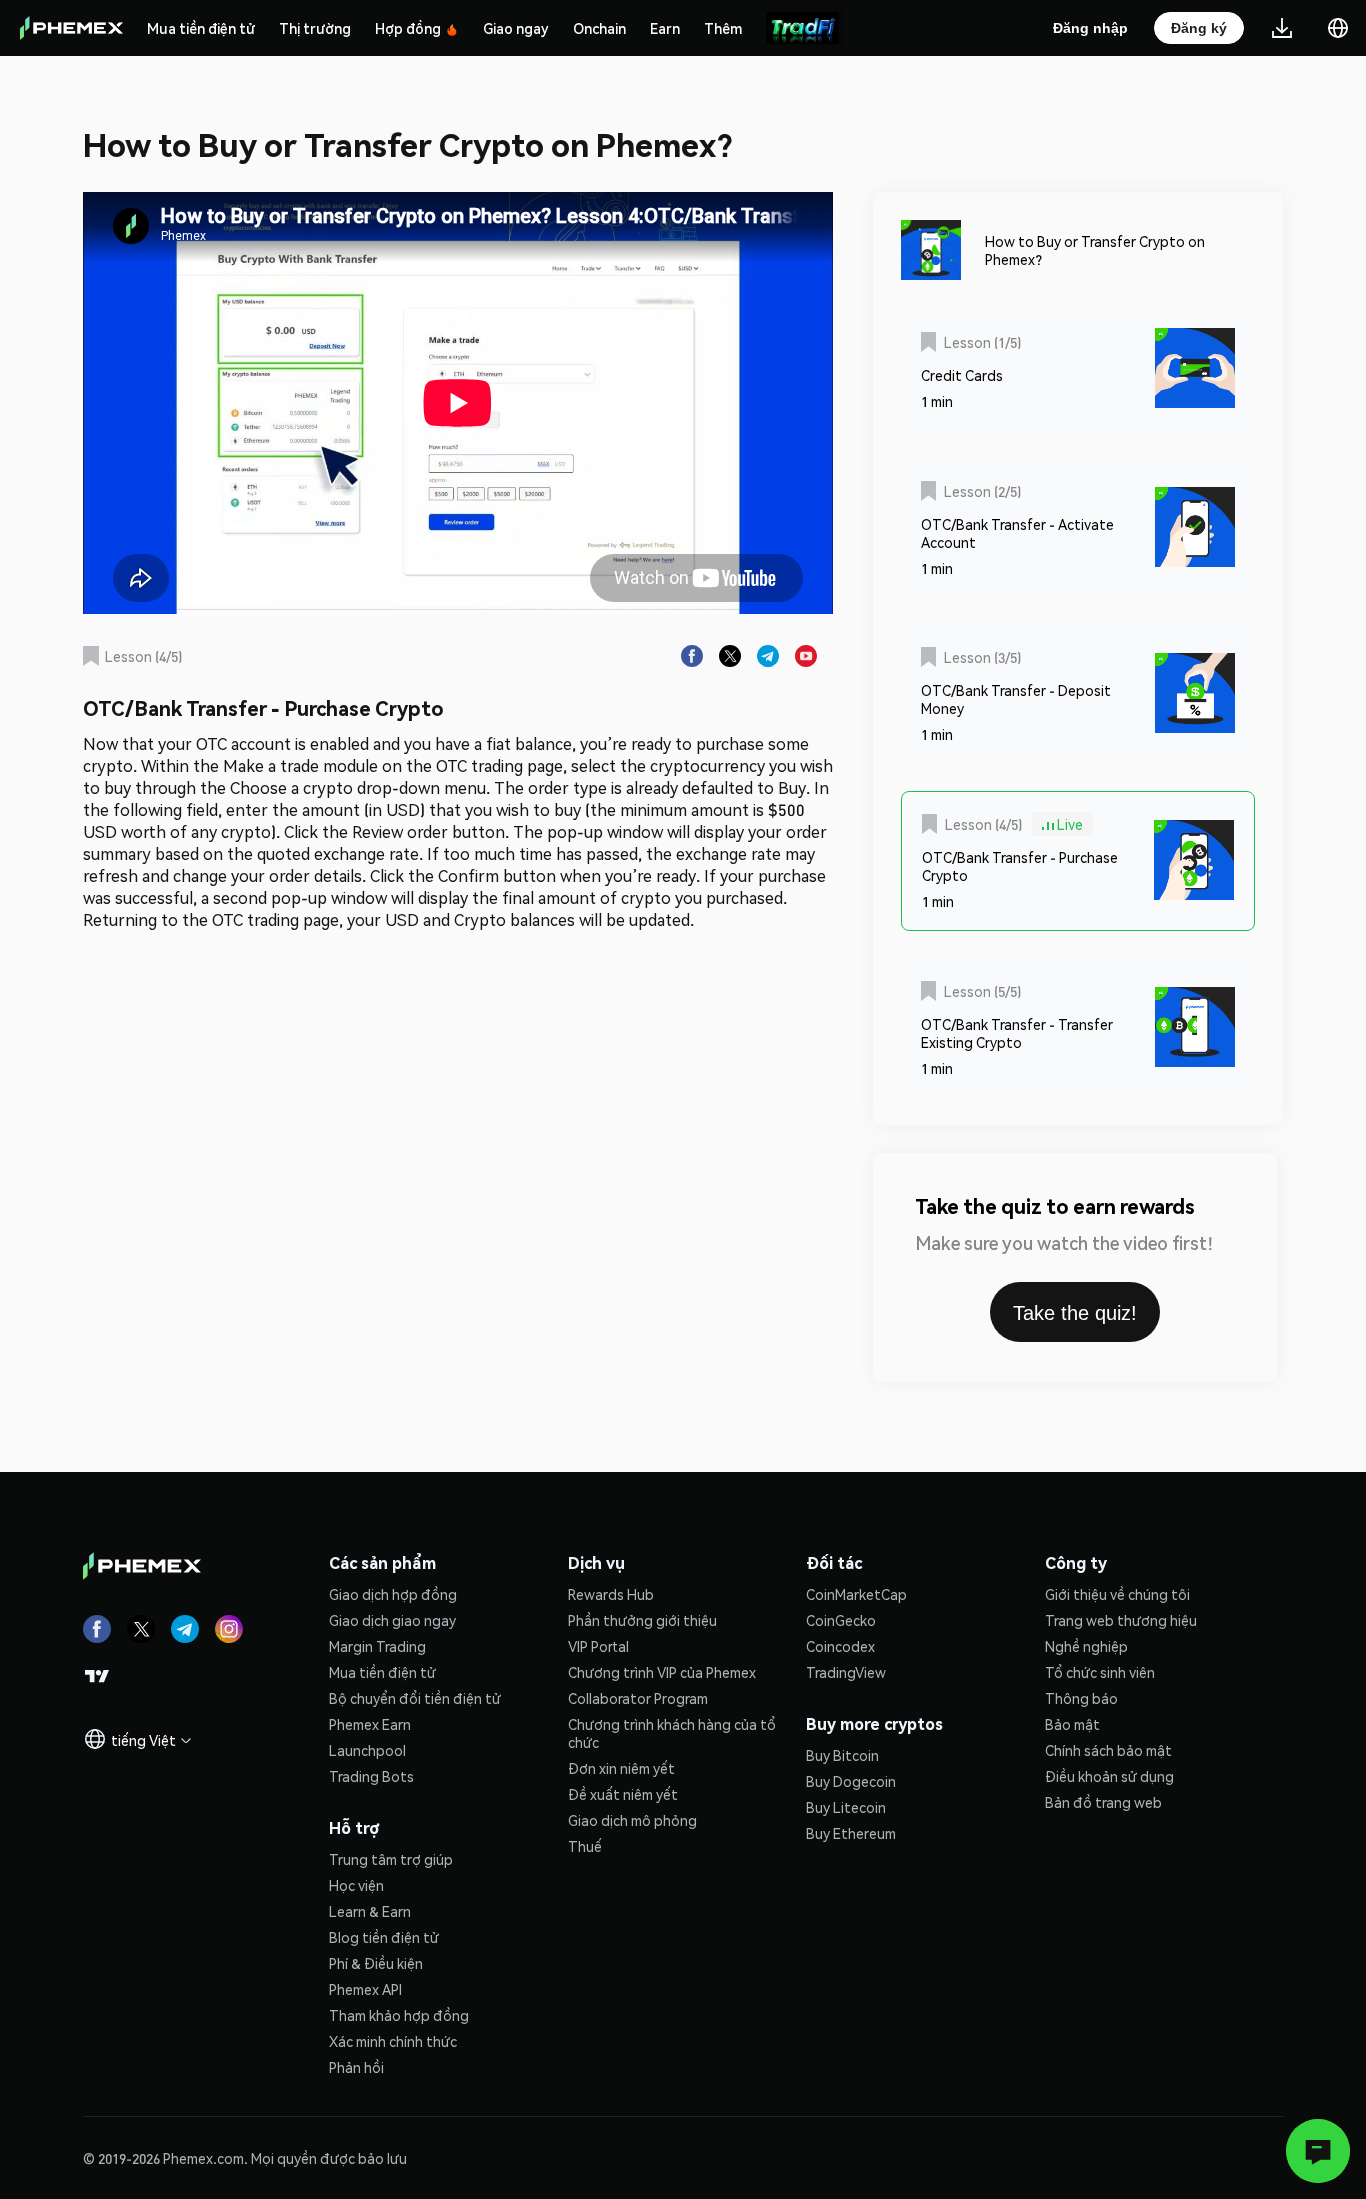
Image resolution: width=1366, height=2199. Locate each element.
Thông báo (1081, 1698)
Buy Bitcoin (842, 1755)
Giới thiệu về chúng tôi (1117, 1594)
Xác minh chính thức (393, 2041)
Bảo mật (1072, 1724)
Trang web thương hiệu (1121, 1620)
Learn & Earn (370, 1911)
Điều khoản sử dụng (1109, 1776)
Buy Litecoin (846, 1807)
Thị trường (315, 28)
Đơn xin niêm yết (621, 1768)
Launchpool (367, 1750)
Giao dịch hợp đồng (393, 1594)
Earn (665, 28)
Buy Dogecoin (851, 1781)
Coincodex (840, 1646)
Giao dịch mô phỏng (632, 1820)
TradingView (846, 1672)
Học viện (356, 1885)
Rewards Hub (611, 1594)
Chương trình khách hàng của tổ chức (672, 1733)
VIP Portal (598, 1646)
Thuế (585, 1846)
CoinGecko (841, 1620)
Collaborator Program (638, 1698)
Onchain (599, 28)
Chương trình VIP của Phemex (662, 1672)
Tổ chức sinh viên (1100, 1672)
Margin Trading (377, 1646)
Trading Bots (371, 1776)
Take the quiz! (1075, 1313)
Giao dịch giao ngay (392, 1620)
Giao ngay (516, 28)
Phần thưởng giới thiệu (642, 1620)
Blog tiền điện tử (384, 1937)
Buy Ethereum (851, 1833)
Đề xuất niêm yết (623, 1794)
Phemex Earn (370, 1724)
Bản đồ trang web (1103, 1802)
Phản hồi (356, 2067)
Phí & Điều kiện (376, 1963)
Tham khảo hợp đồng (399, 2015)
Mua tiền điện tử (201, 28)
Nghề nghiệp (1086, 1646)
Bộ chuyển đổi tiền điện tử (415, 1698)
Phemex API (365, 1989)
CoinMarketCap (856, 1594)
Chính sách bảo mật (1108, 1750)
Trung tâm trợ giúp (391, 1859)
